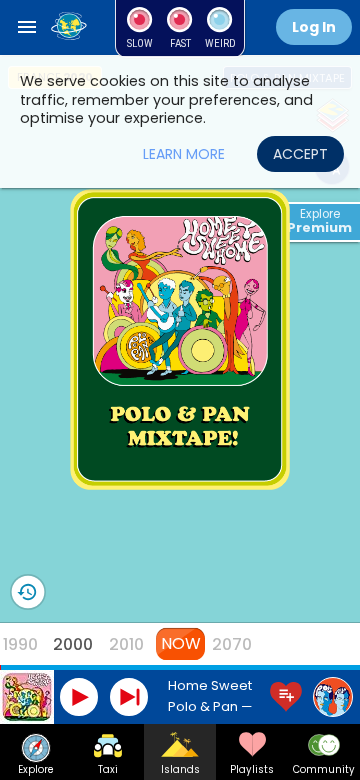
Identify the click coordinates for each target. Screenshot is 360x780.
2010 (126, 644)
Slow (140, 43)
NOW (179, 643)
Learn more (184, 154)
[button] (27, 27)
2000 (73, 644)
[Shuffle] (70, 28)
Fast (180, 43)
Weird (220, 43)
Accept (300, 154)
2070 (232, 644)
